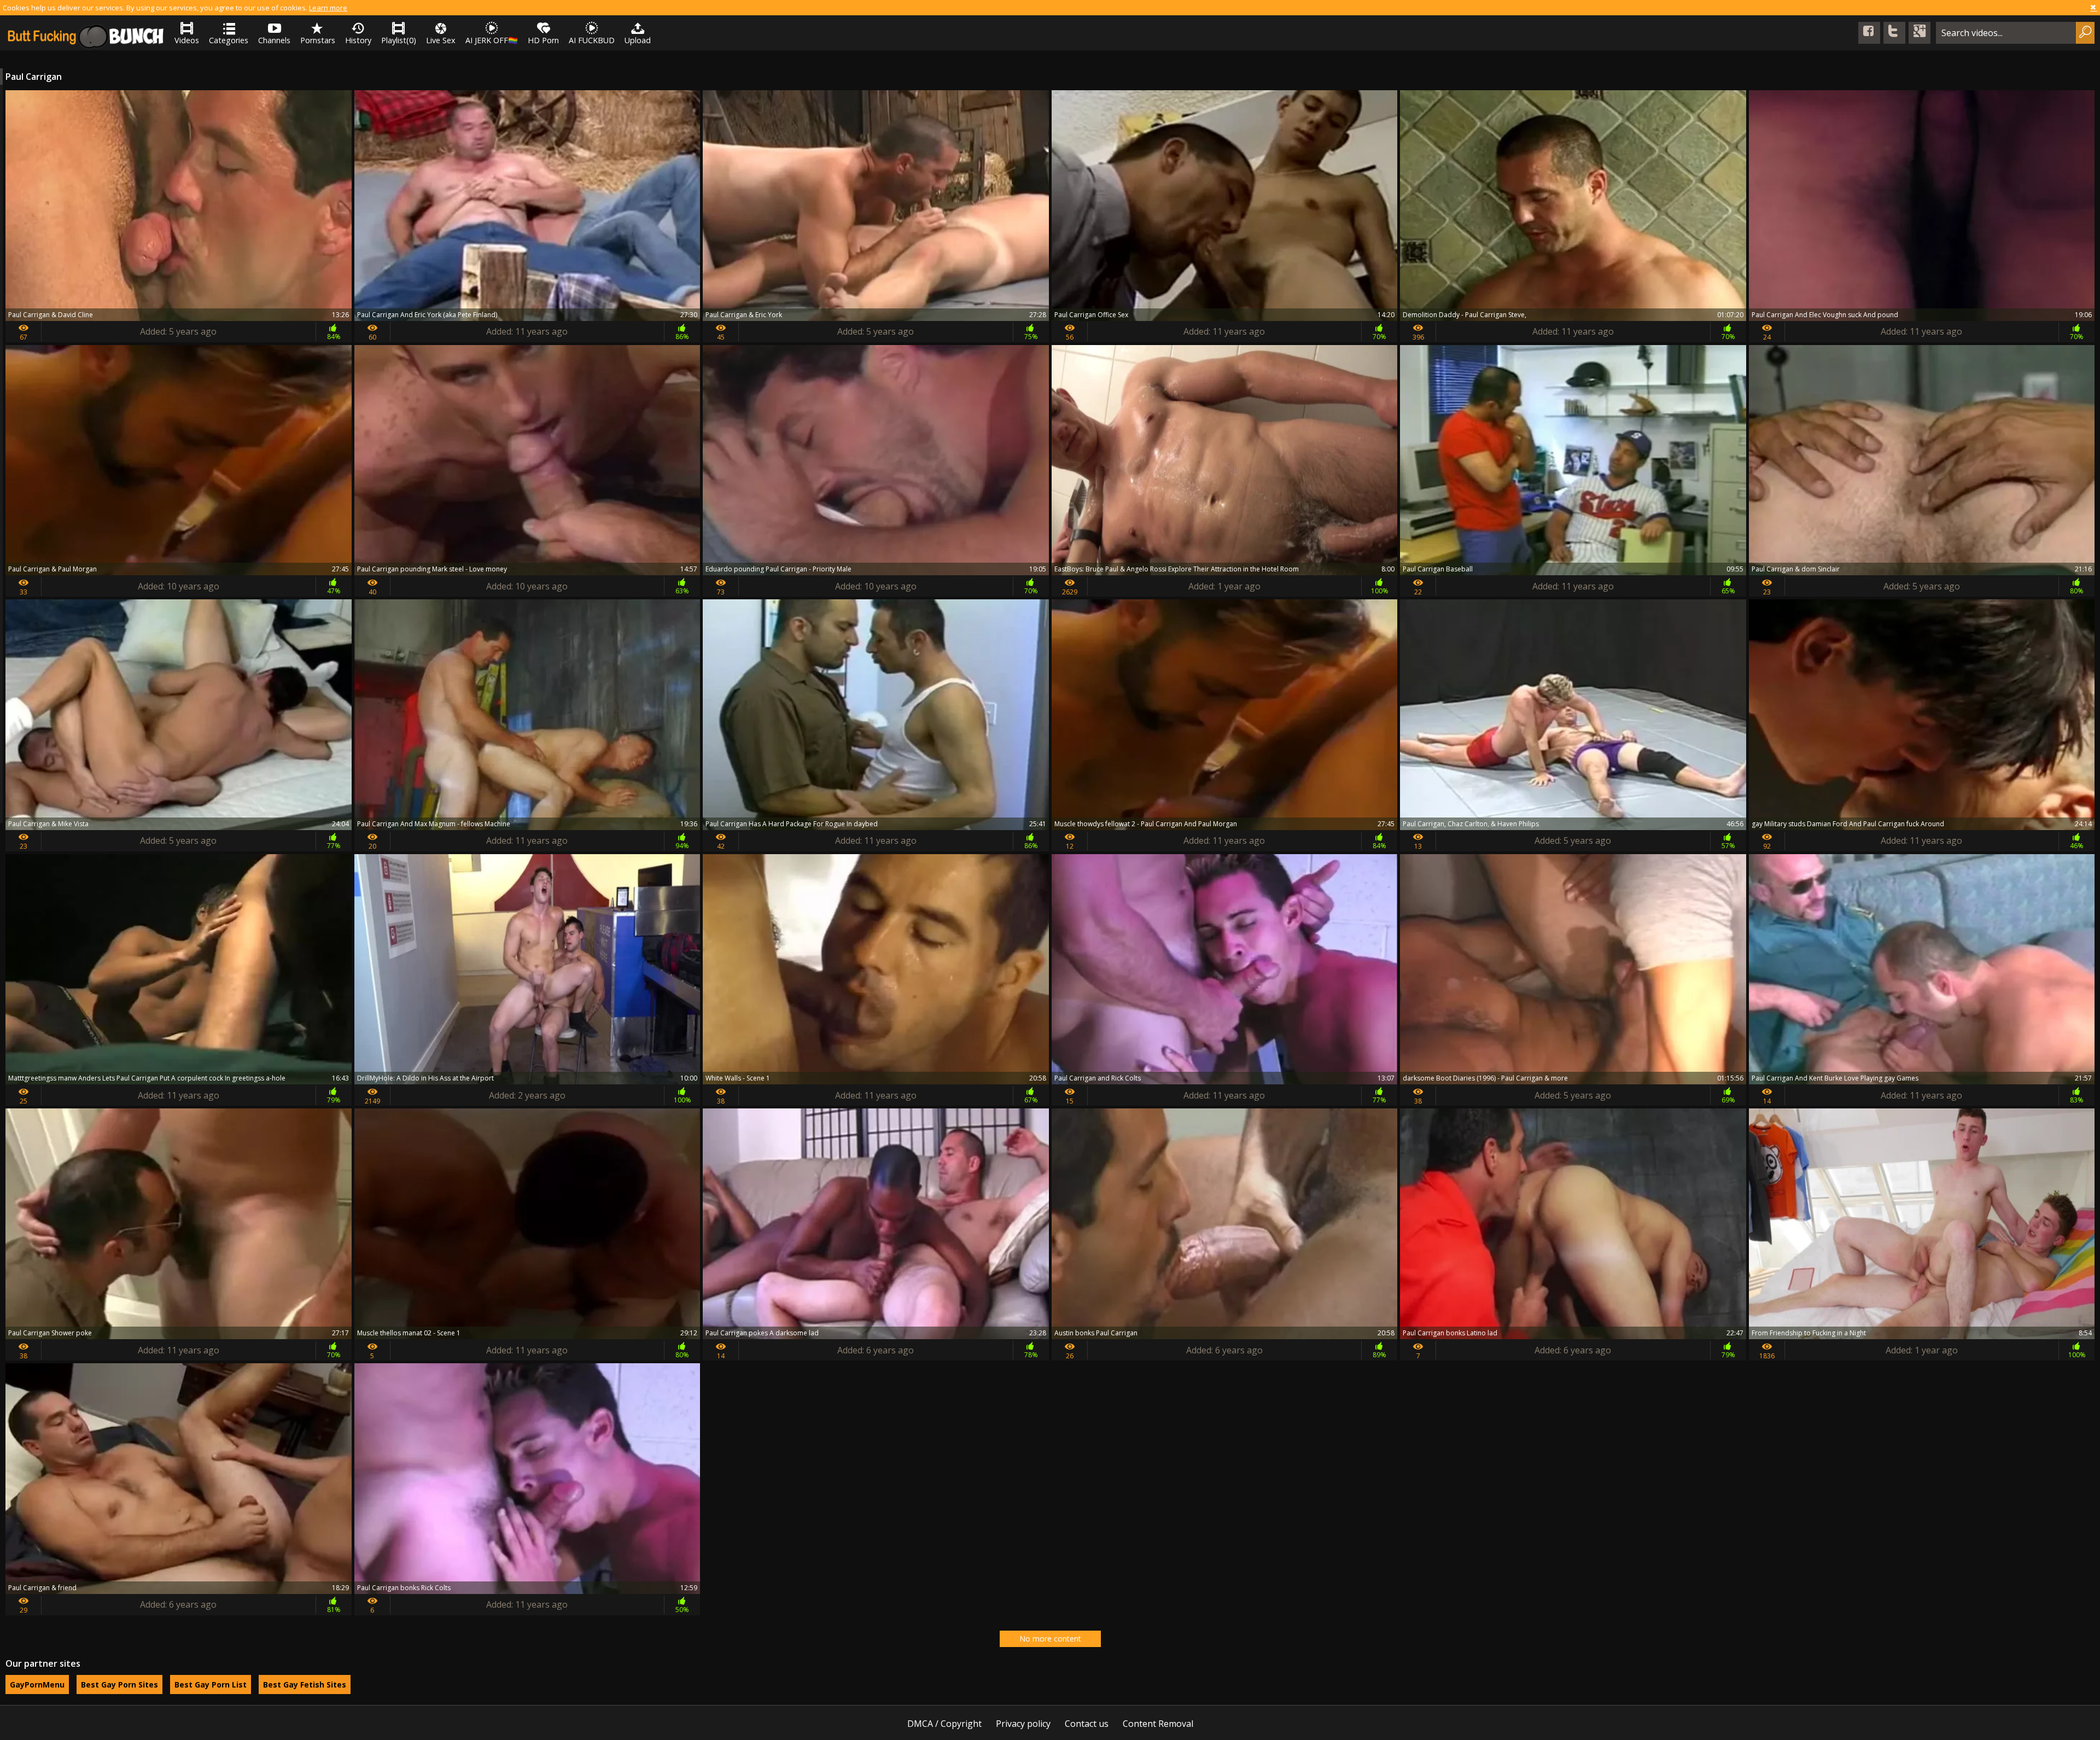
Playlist (399, 40)
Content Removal (1158, 1724)
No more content (1050, 1639)
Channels (274, 40)
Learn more (328, 8)
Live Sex (441, 40)
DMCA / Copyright (944, 1724)
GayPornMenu (37, 1684)
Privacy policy (1023, 1724)
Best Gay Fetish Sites (305, 1684)
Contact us (1087, 1724)
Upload (638, 40)
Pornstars (318, 40)
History (358, 40)
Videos (187, 40)
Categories (229, 40)
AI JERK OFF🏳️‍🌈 (492, 40)
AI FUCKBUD (592, 40)
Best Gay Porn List (211, 1684)
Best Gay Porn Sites (119, 1684)
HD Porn (543, 40)
